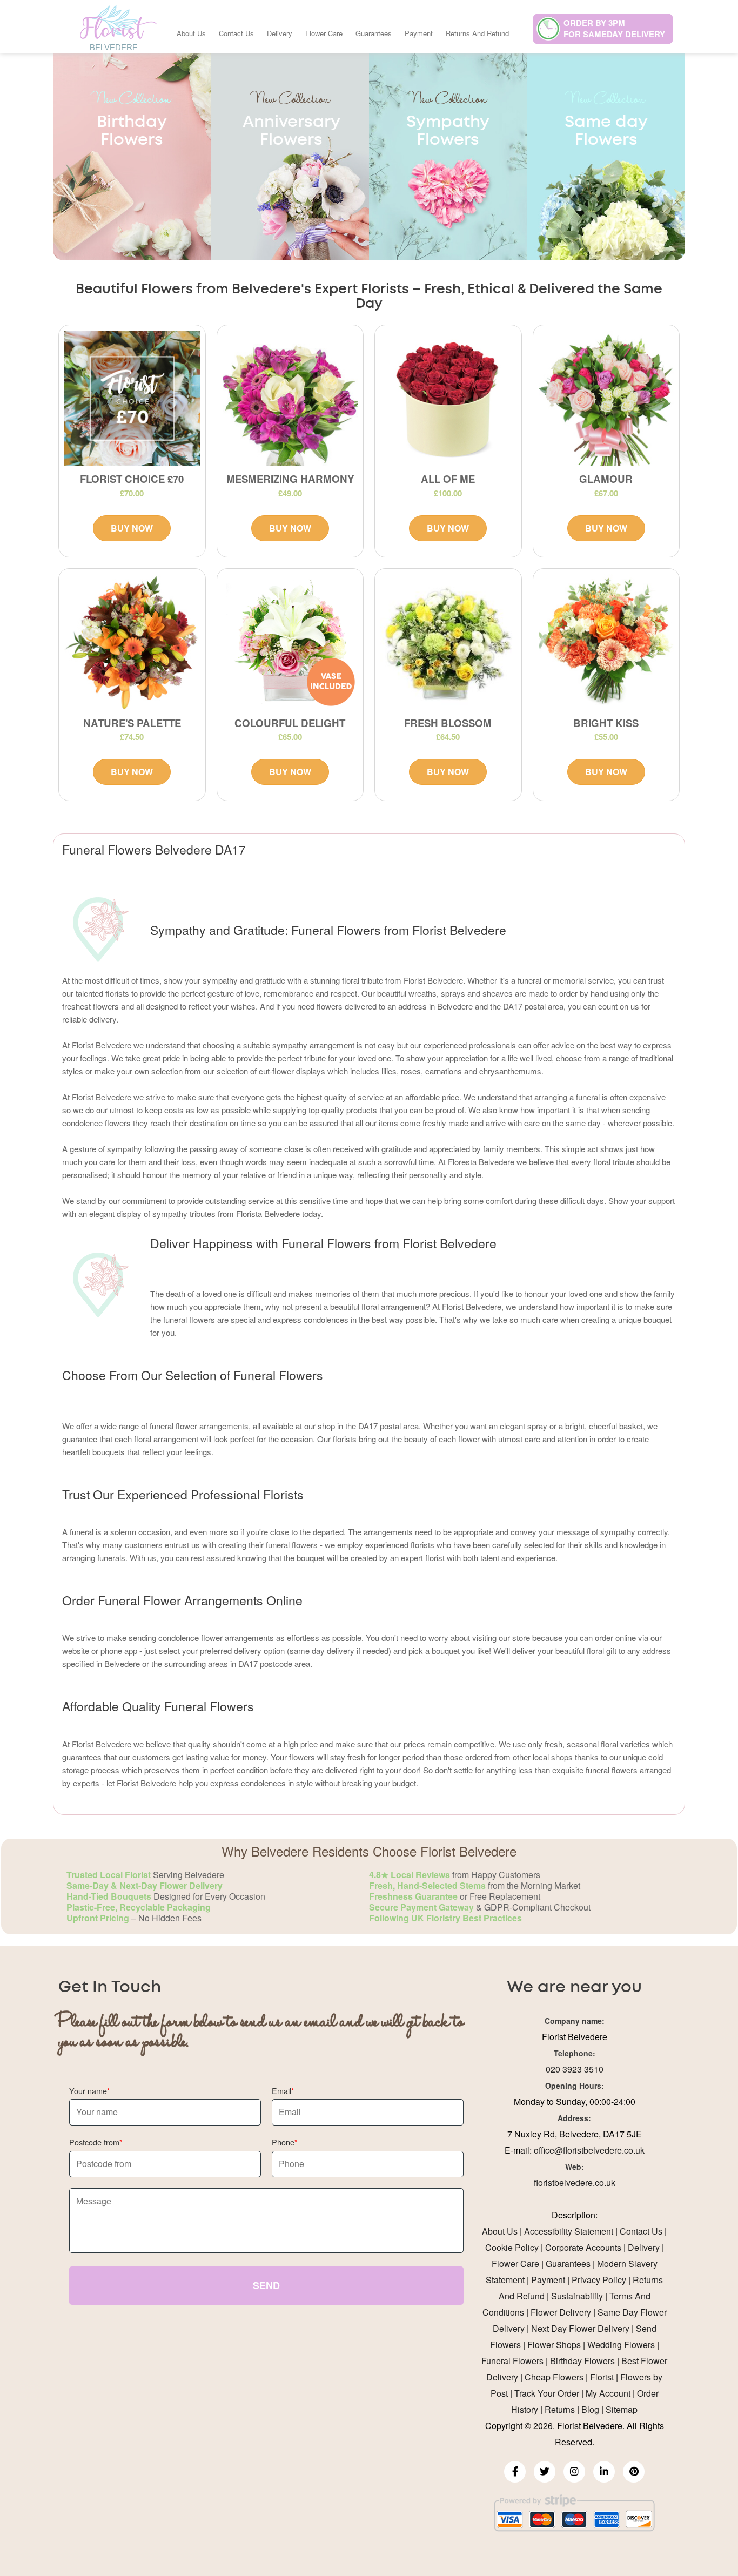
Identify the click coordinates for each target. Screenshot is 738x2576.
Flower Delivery (561, 2312)
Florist (602, 2377)
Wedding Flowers (621, 2345)
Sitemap (622, 2409)
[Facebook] (515, 2472)
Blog (590, 2409)
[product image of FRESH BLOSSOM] (448, 642)
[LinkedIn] (604, 2472)
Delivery (280, 33)
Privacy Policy (599, 2280)
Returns (560, 2409)
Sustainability (577, 2296)
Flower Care (324, 33)
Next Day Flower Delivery (580, 2328)
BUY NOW (132, 528)
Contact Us (236, 33)
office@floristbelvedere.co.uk (589, 2150)
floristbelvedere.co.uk (575, 2182)
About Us (191, 33)
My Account (608, 2393)
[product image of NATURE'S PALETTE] (132, 642)
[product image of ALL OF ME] (448, 398)
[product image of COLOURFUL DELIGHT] (290, 642)
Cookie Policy (512, 2247)
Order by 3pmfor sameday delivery (614, 28)
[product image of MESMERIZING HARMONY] (290, 398)
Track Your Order (547, 2393)
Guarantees (374, 33)
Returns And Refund (477, 33)
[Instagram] (574, 2472)
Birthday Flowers (582, 2361)
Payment (419, 33)
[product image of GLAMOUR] (606, 398)
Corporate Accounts (583, 2247)
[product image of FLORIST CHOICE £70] (132, 398)
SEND (266, 2285)
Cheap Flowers (554, 2377)
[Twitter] (545, 2472)
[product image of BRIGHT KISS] (606, 642)
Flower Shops (554, 2345)
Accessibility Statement (569, 2231)
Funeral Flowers (512, 2361)
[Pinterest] (634, 2472)
